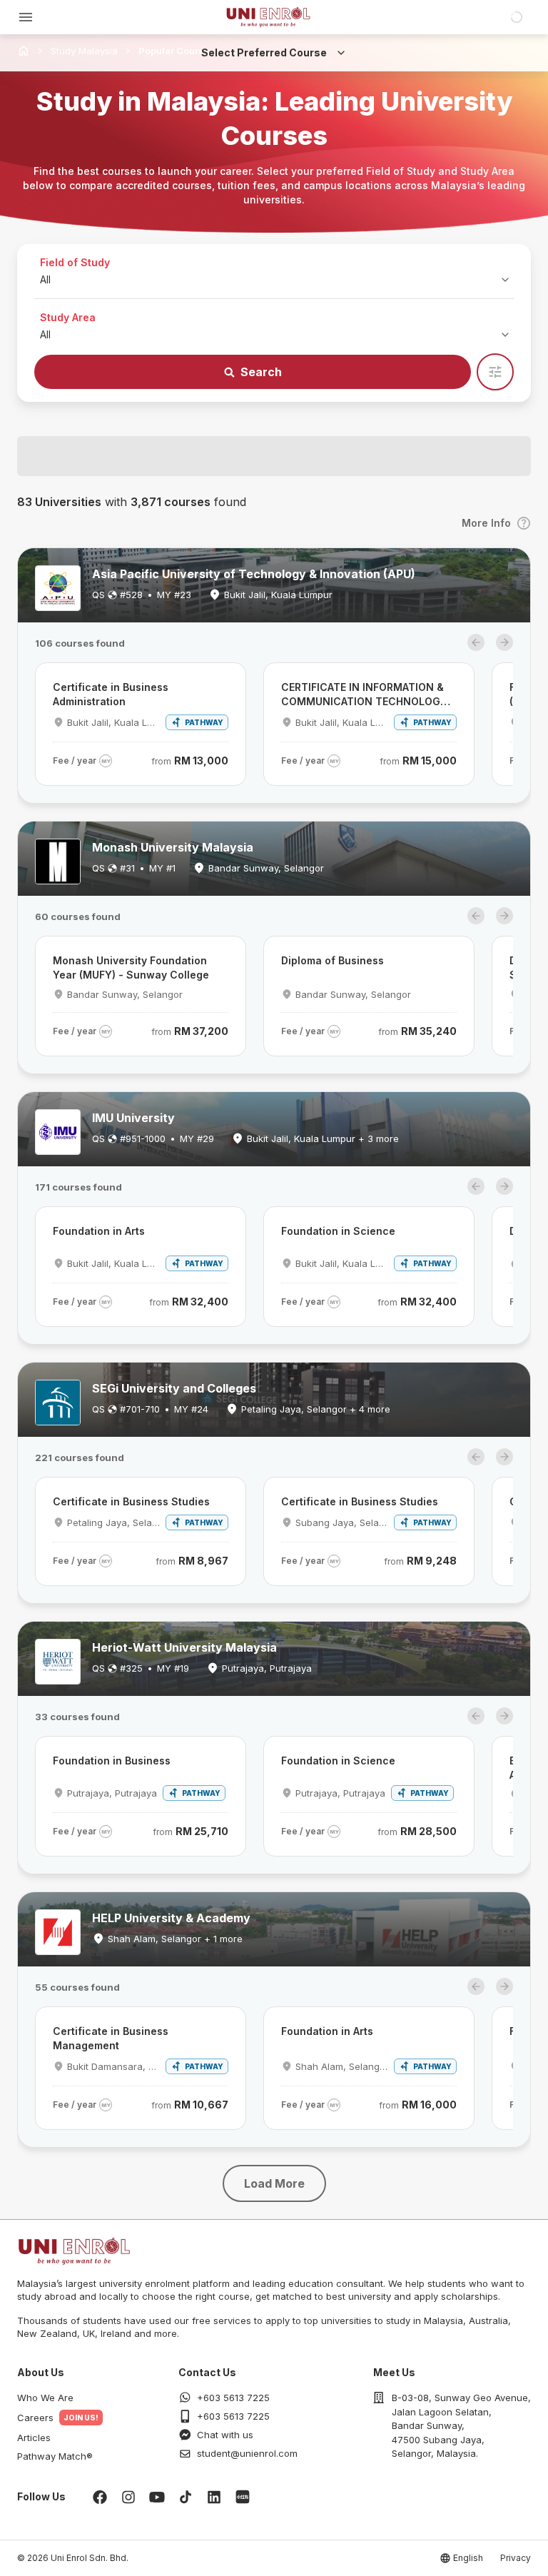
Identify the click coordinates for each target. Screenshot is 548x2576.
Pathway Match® (55, 2456)
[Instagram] (128, 2497)
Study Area (68, 317)
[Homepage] (268, 17)
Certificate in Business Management (111, 2038)
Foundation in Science (338, 1231)
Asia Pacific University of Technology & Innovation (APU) (254, 574)
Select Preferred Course (264, 52)
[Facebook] (100, 2497)
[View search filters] (495, 372)
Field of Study (75, 262)
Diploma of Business (333, 960)
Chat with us (225, 2435)
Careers (35, 2418)
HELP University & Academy (171, 1918)
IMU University (133, 1118)
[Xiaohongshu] (243, 2497)
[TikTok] (186, 2497)
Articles (34, 2438)
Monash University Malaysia (173, 847)
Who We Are (45, 2398)
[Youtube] (157, 2497)
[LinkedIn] (214, 2497)
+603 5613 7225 (233, 2398)
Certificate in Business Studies (131, 1501)
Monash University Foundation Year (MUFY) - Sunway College (131, 968)
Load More (274, 2183)
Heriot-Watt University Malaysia (184, 1647)
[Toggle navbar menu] (26, 17)
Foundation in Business (112, 1761)
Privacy (516, 2558)
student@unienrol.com (247, 2453)
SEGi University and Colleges (174, 1388)
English (468, 2558)
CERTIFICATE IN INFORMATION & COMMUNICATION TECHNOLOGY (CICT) (364, 695)
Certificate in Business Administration (111, 694)
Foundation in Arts (99, 1231)
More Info (486, 523)
